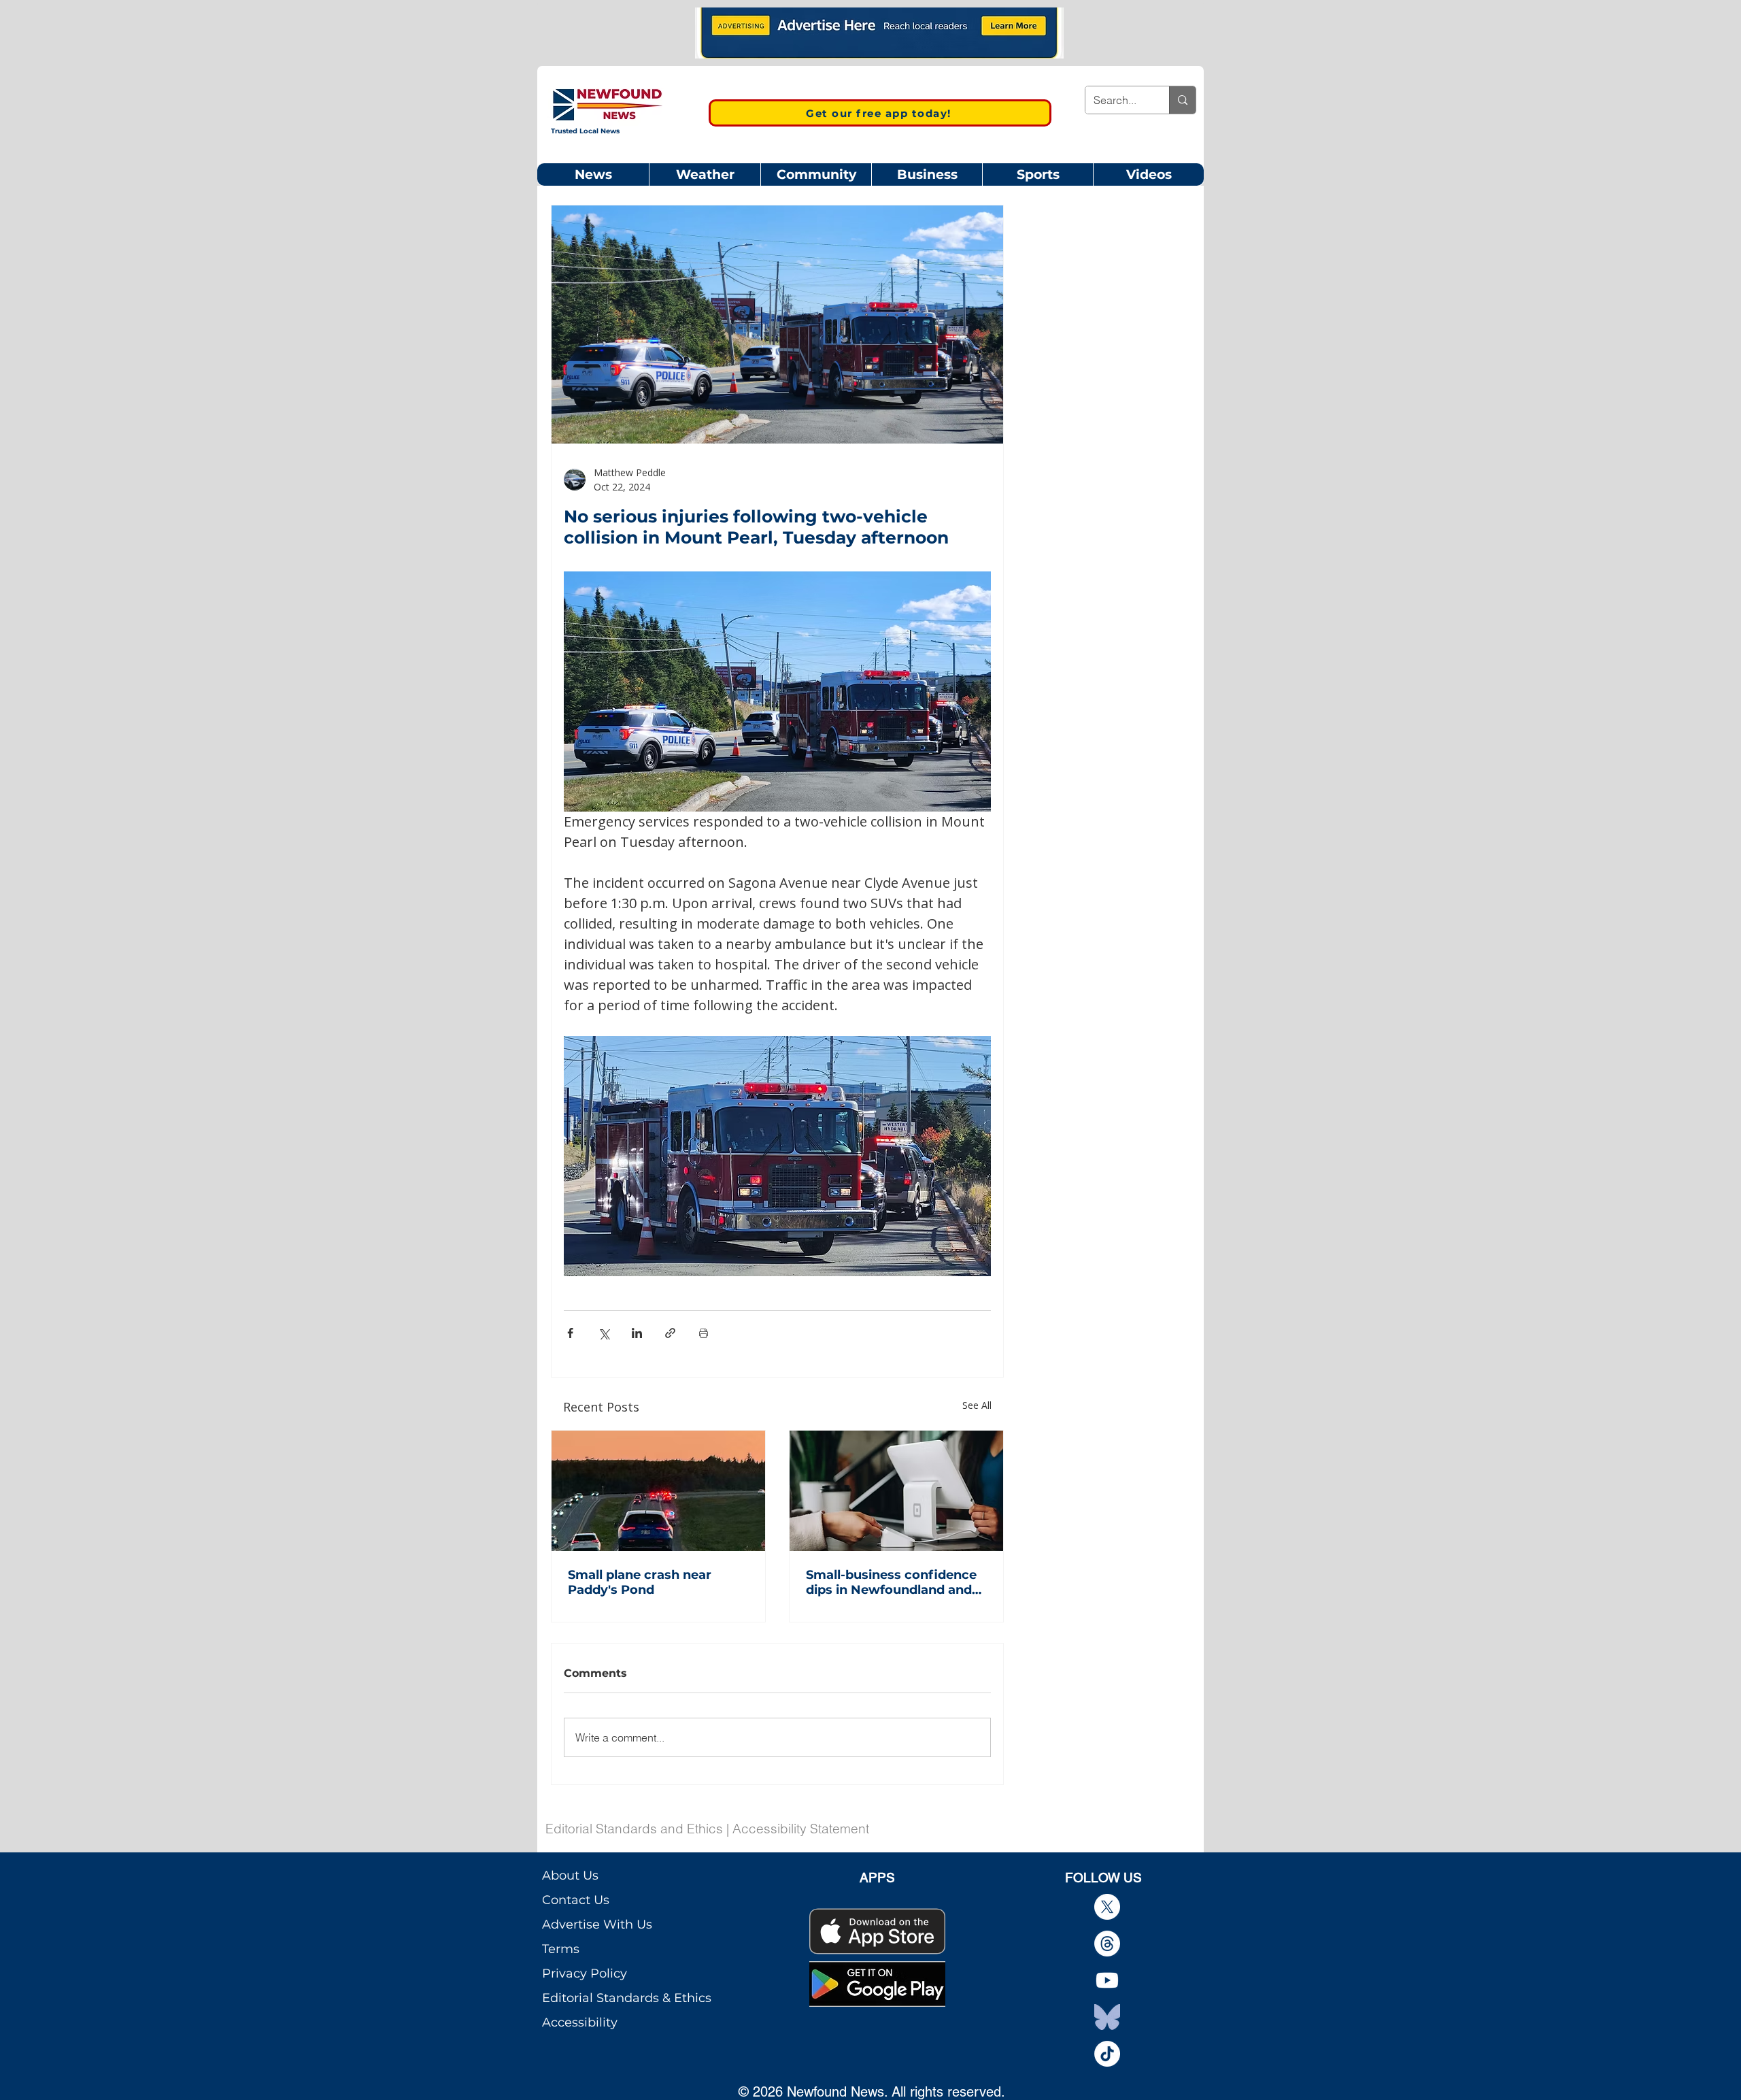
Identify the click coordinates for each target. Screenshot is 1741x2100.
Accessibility (580, 2022)
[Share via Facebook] (570, 1333)
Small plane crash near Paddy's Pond (640, 1582)
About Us (570, 1876)
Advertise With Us (597, 1924)
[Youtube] (1107, 1980)
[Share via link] (670, 1333)
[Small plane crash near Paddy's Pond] (658, 1491)
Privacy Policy (585, 1973)
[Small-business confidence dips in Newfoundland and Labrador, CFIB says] (896, 1491)
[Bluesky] (1107, 2017)
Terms (561, 1949)
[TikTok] (1107, 2054)
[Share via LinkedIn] (637, 1333)
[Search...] (1182, 100)
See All (977, 1405)
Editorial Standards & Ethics (627, 1998)
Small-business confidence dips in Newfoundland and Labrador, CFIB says (891, 1582)
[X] (1107, 1907)
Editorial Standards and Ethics (634, 1829)
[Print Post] (704, 1333)
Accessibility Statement (801, 1829)
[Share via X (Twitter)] (604, 1333)
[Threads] (1107, 1944)
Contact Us (576, 1900)
